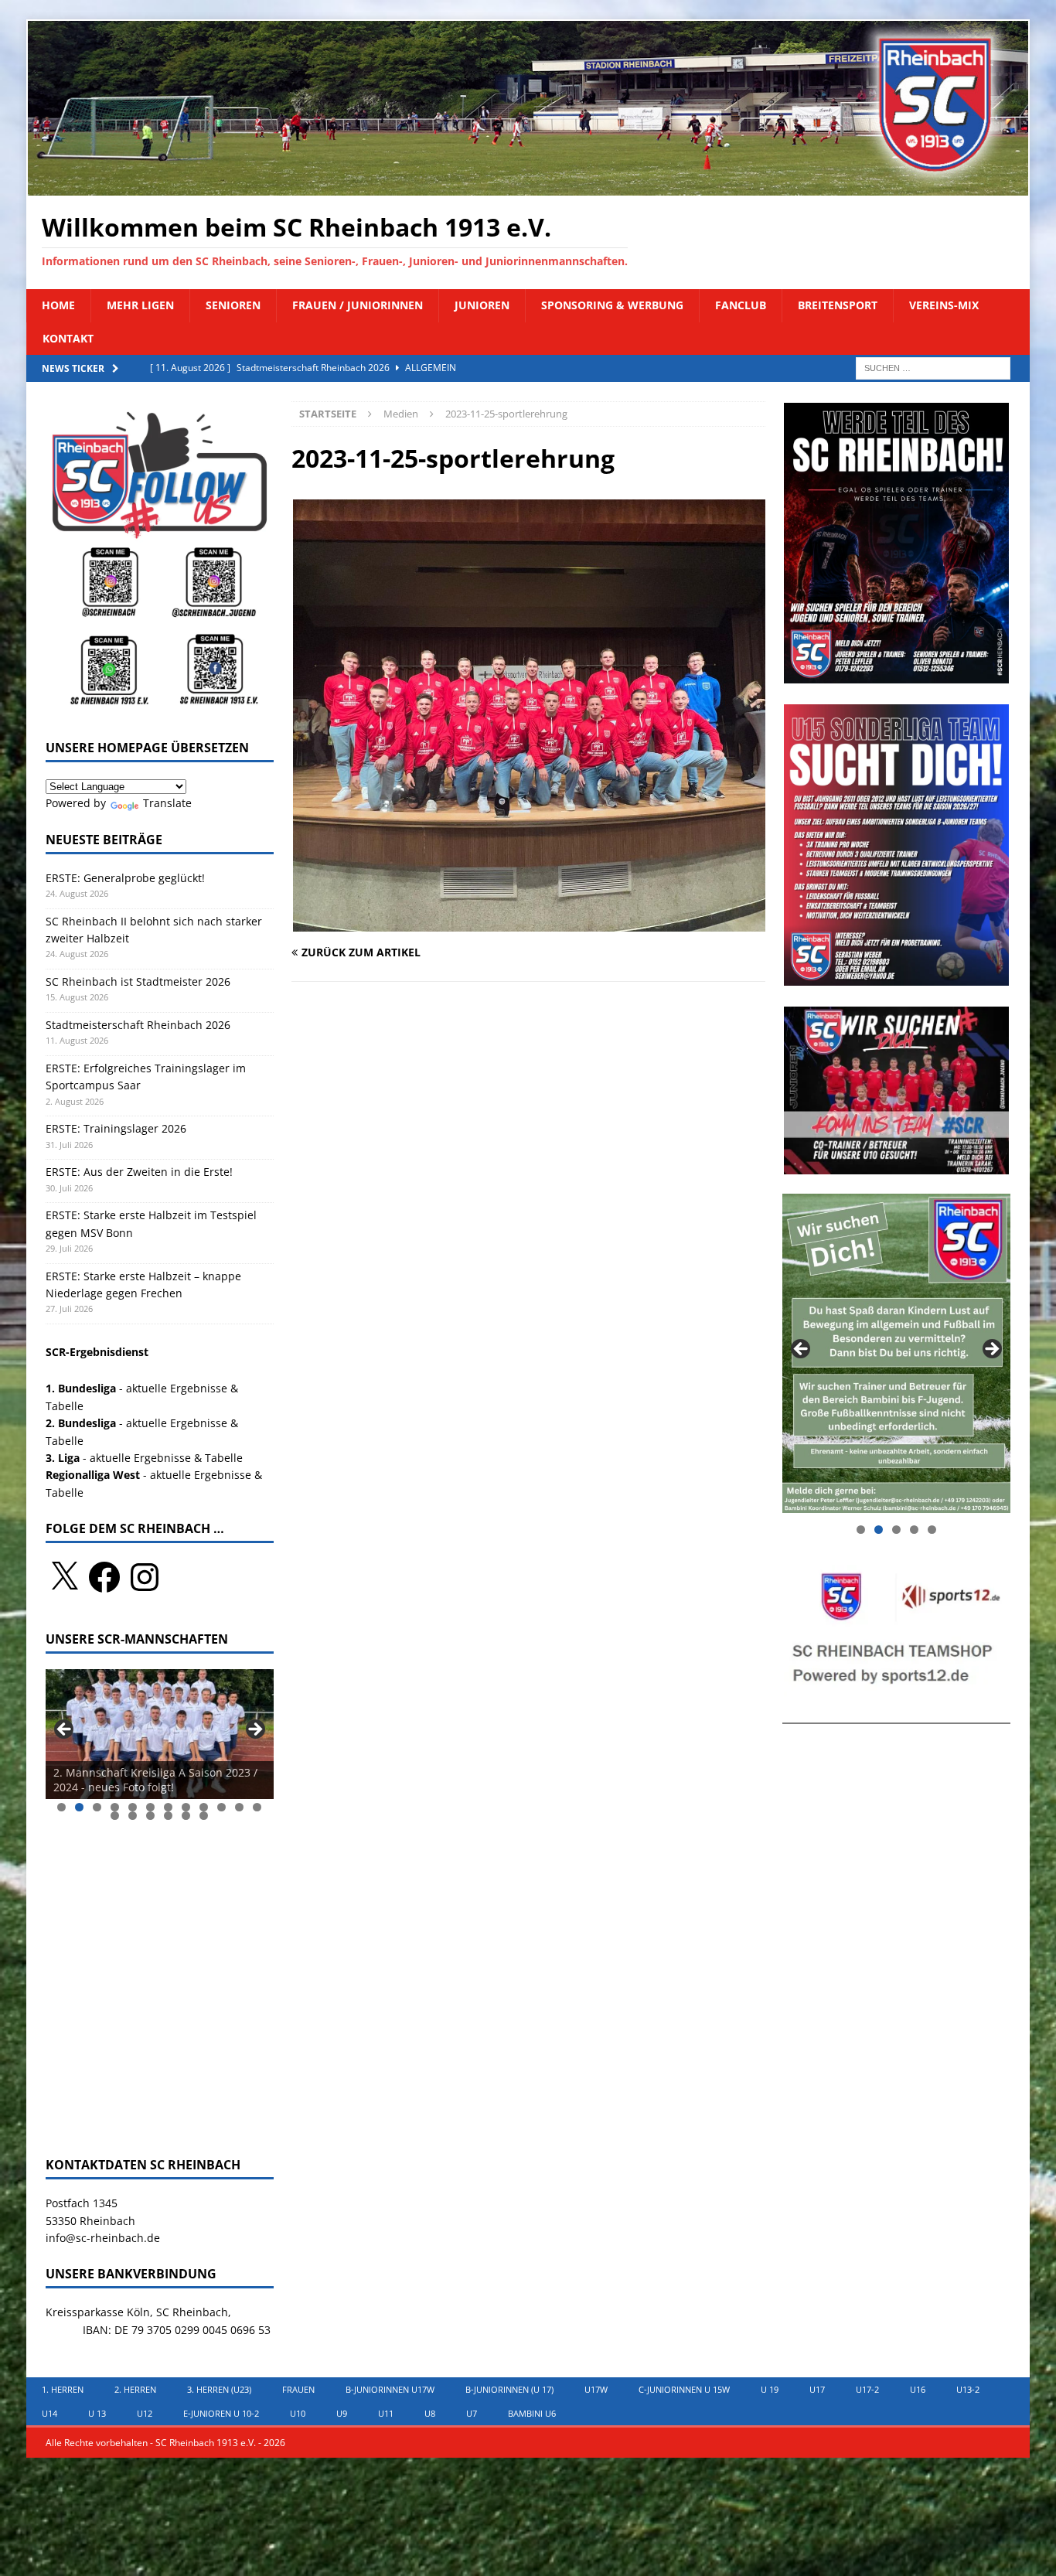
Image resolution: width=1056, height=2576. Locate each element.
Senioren (233, 305)
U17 (817, 2389)
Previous (65, 1730)
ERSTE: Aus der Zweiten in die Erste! (141, 1172)
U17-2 (867, 2389)
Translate (167, 803)
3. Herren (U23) (219, 2389)
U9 (342, 2413)
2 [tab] (79, 1807)
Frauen (298, 2389)
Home (58, 305)
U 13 (97, 2413)
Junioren (482, 305)
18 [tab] (204, 1816)
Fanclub (741, 305)
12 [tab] (258, 1807)
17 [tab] (187, 1816)
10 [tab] (222, 1807)
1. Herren (63, 2389)
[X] (64, 1577)
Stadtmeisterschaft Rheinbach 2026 (138, 1025)
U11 (386, 2413)
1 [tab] (61, 1807)
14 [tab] (133, 1816)
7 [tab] (168, 1807)
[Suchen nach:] (933, 367)
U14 (49, 2413)
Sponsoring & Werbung (612, 305)
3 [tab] (97, 1807)
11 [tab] (240, 1807)
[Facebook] (104, 1577)
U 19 (770, 2389)
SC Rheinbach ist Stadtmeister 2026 (138, 981)
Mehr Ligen (140, 305)
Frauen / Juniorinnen (358, 305)
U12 (145, 2413)
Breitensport (838, 305)
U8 (430, 2413)
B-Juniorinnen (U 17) (509, 2389)
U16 (918, 2389)
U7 (472, 2413)
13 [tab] (116, 1816)
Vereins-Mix (944, 305)
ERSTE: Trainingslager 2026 (116, 1128)
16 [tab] (169, 1816)
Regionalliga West (93, 1475)
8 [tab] (186, 1807)
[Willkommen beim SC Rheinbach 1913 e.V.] (528, 187)
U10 (298, 2413)
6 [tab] (150, 1807)
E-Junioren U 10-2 (221, 2413)
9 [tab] (204, 1807)
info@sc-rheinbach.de (103, 2238)
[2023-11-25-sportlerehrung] (529, 922)
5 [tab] (133, 1807)
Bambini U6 (532, 2413)
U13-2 (968, 2389)
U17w (596, 2389)
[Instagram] (145, 1577)
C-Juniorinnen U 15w (684, 2389)
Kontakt (68, 338)
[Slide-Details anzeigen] (160, 1734)
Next (254, 1730)
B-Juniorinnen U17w (390, 2389)
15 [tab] (151, 1816)
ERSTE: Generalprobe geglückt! (125, 878)
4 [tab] (115, 1807)
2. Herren (135, 2389)
